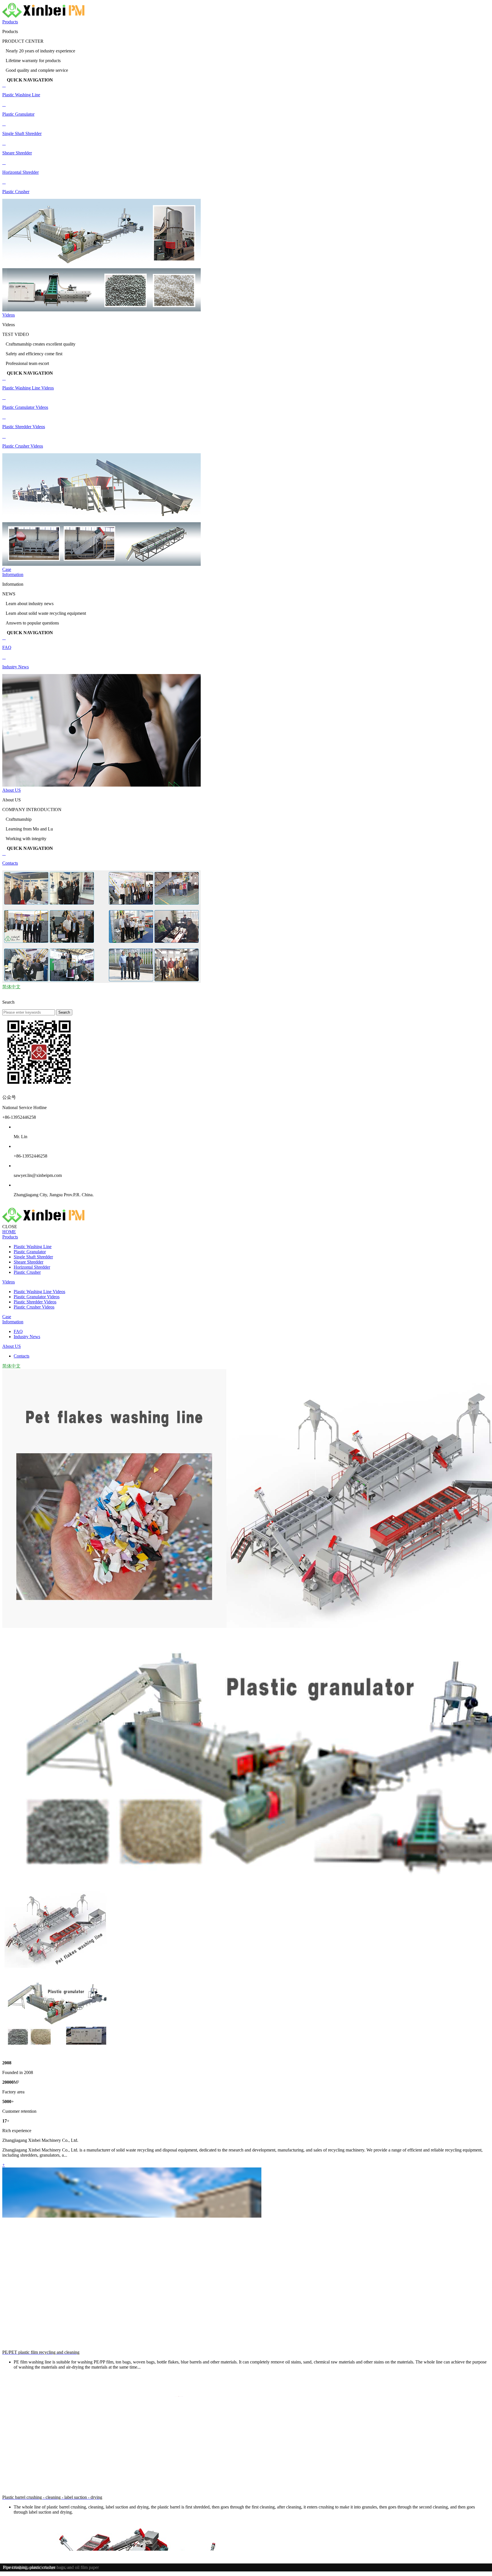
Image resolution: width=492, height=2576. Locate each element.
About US (12, 790)
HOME (9, 1232)
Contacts (21, 1356)
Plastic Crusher (27, 1272)
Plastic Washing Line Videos (39, 1292)
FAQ (18, 1331)
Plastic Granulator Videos (37, 1297)
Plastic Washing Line (33, 1247)
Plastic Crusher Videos (34, 1307)
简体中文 (11, 987)
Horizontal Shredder (32, 1267)
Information (13, 574)
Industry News (27, 1337)
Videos (9, 315)
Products (10, 22)
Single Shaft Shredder (33, 1257)
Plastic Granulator (30, 1252)
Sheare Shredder (28, 1262)
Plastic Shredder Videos (35, 1302)
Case (7, 569)
